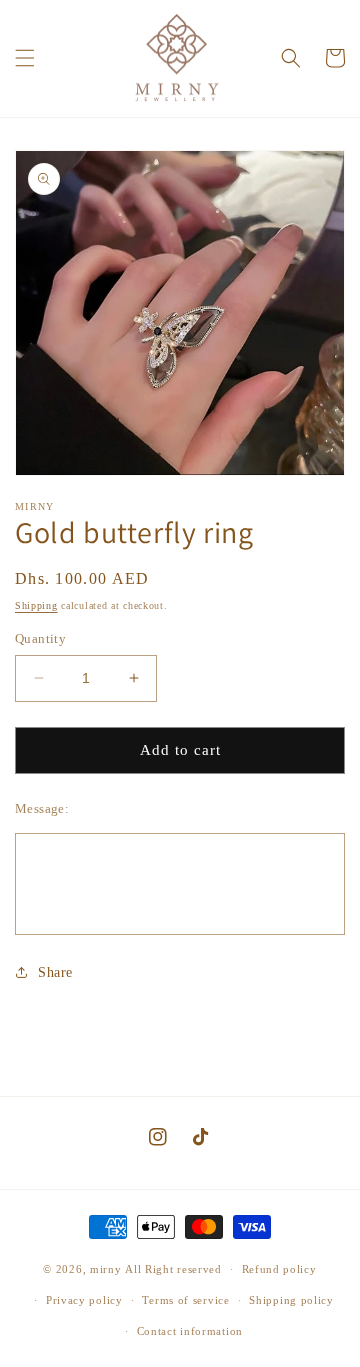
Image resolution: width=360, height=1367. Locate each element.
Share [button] (55, 972)
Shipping (36, 605)
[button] (25, 58)
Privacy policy (84, 1300)
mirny (106, 1269)
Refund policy (279, 1269)
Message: (42, 808)
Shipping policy (291, 1300)
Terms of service (185, 1300)
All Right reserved (173, 1269)
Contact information (190, 1331)
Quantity (40, 638)
